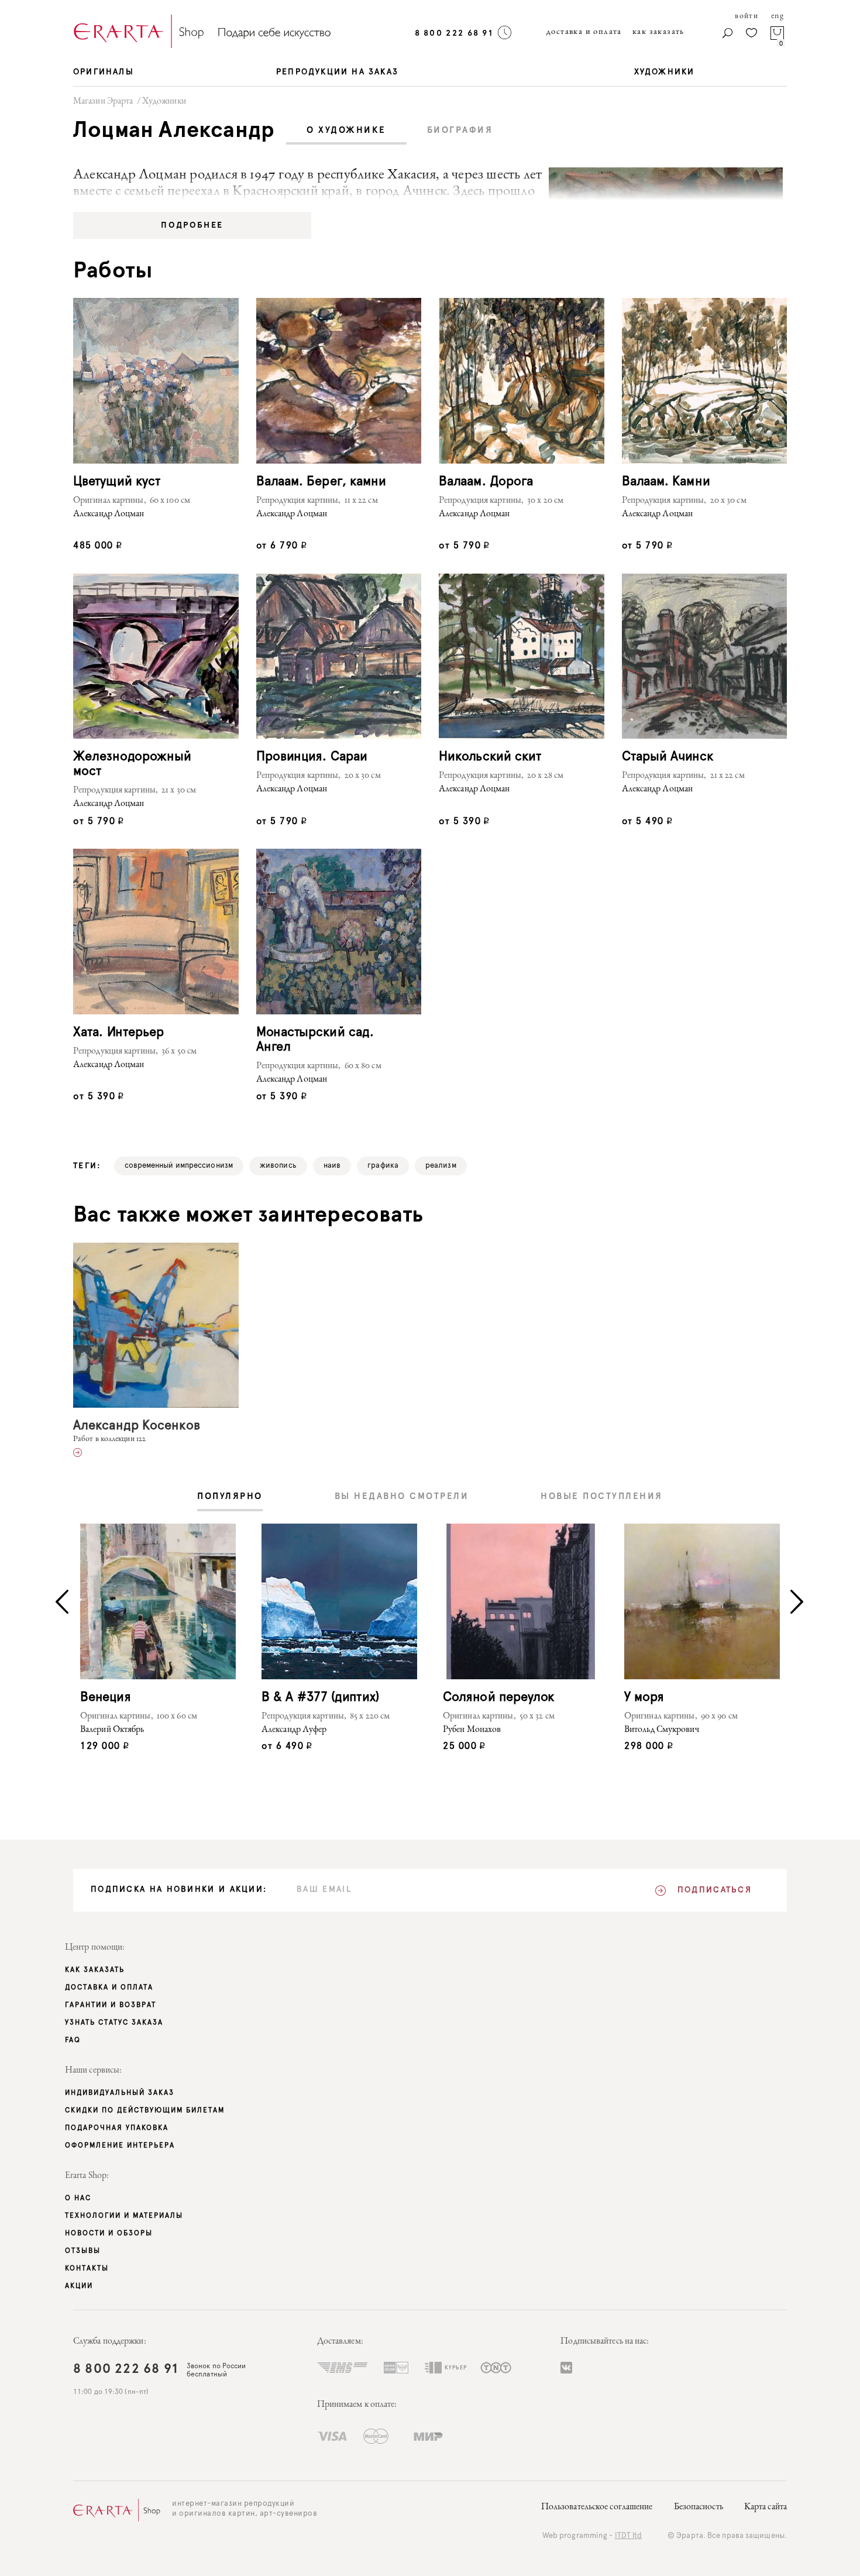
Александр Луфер (294, 1730)
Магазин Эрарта (103, 102)
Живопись (278, 1166)
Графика (383, 1166)
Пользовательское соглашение (597, 2508)
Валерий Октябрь (112, 1730)
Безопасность (699, 2508)
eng (778, 16)
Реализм (441, 1166)
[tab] (346, 131)
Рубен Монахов (472, 1730)
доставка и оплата (584, 32)
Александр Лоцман (109, 514)
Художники (164, 102)
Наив (332, 1166)
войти (747, 16)
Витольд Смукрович (662, 1730)
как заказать (658, 32)
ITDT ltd (629, 2536)
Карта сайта (766, 2508)
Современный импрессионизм (179, 1166)
